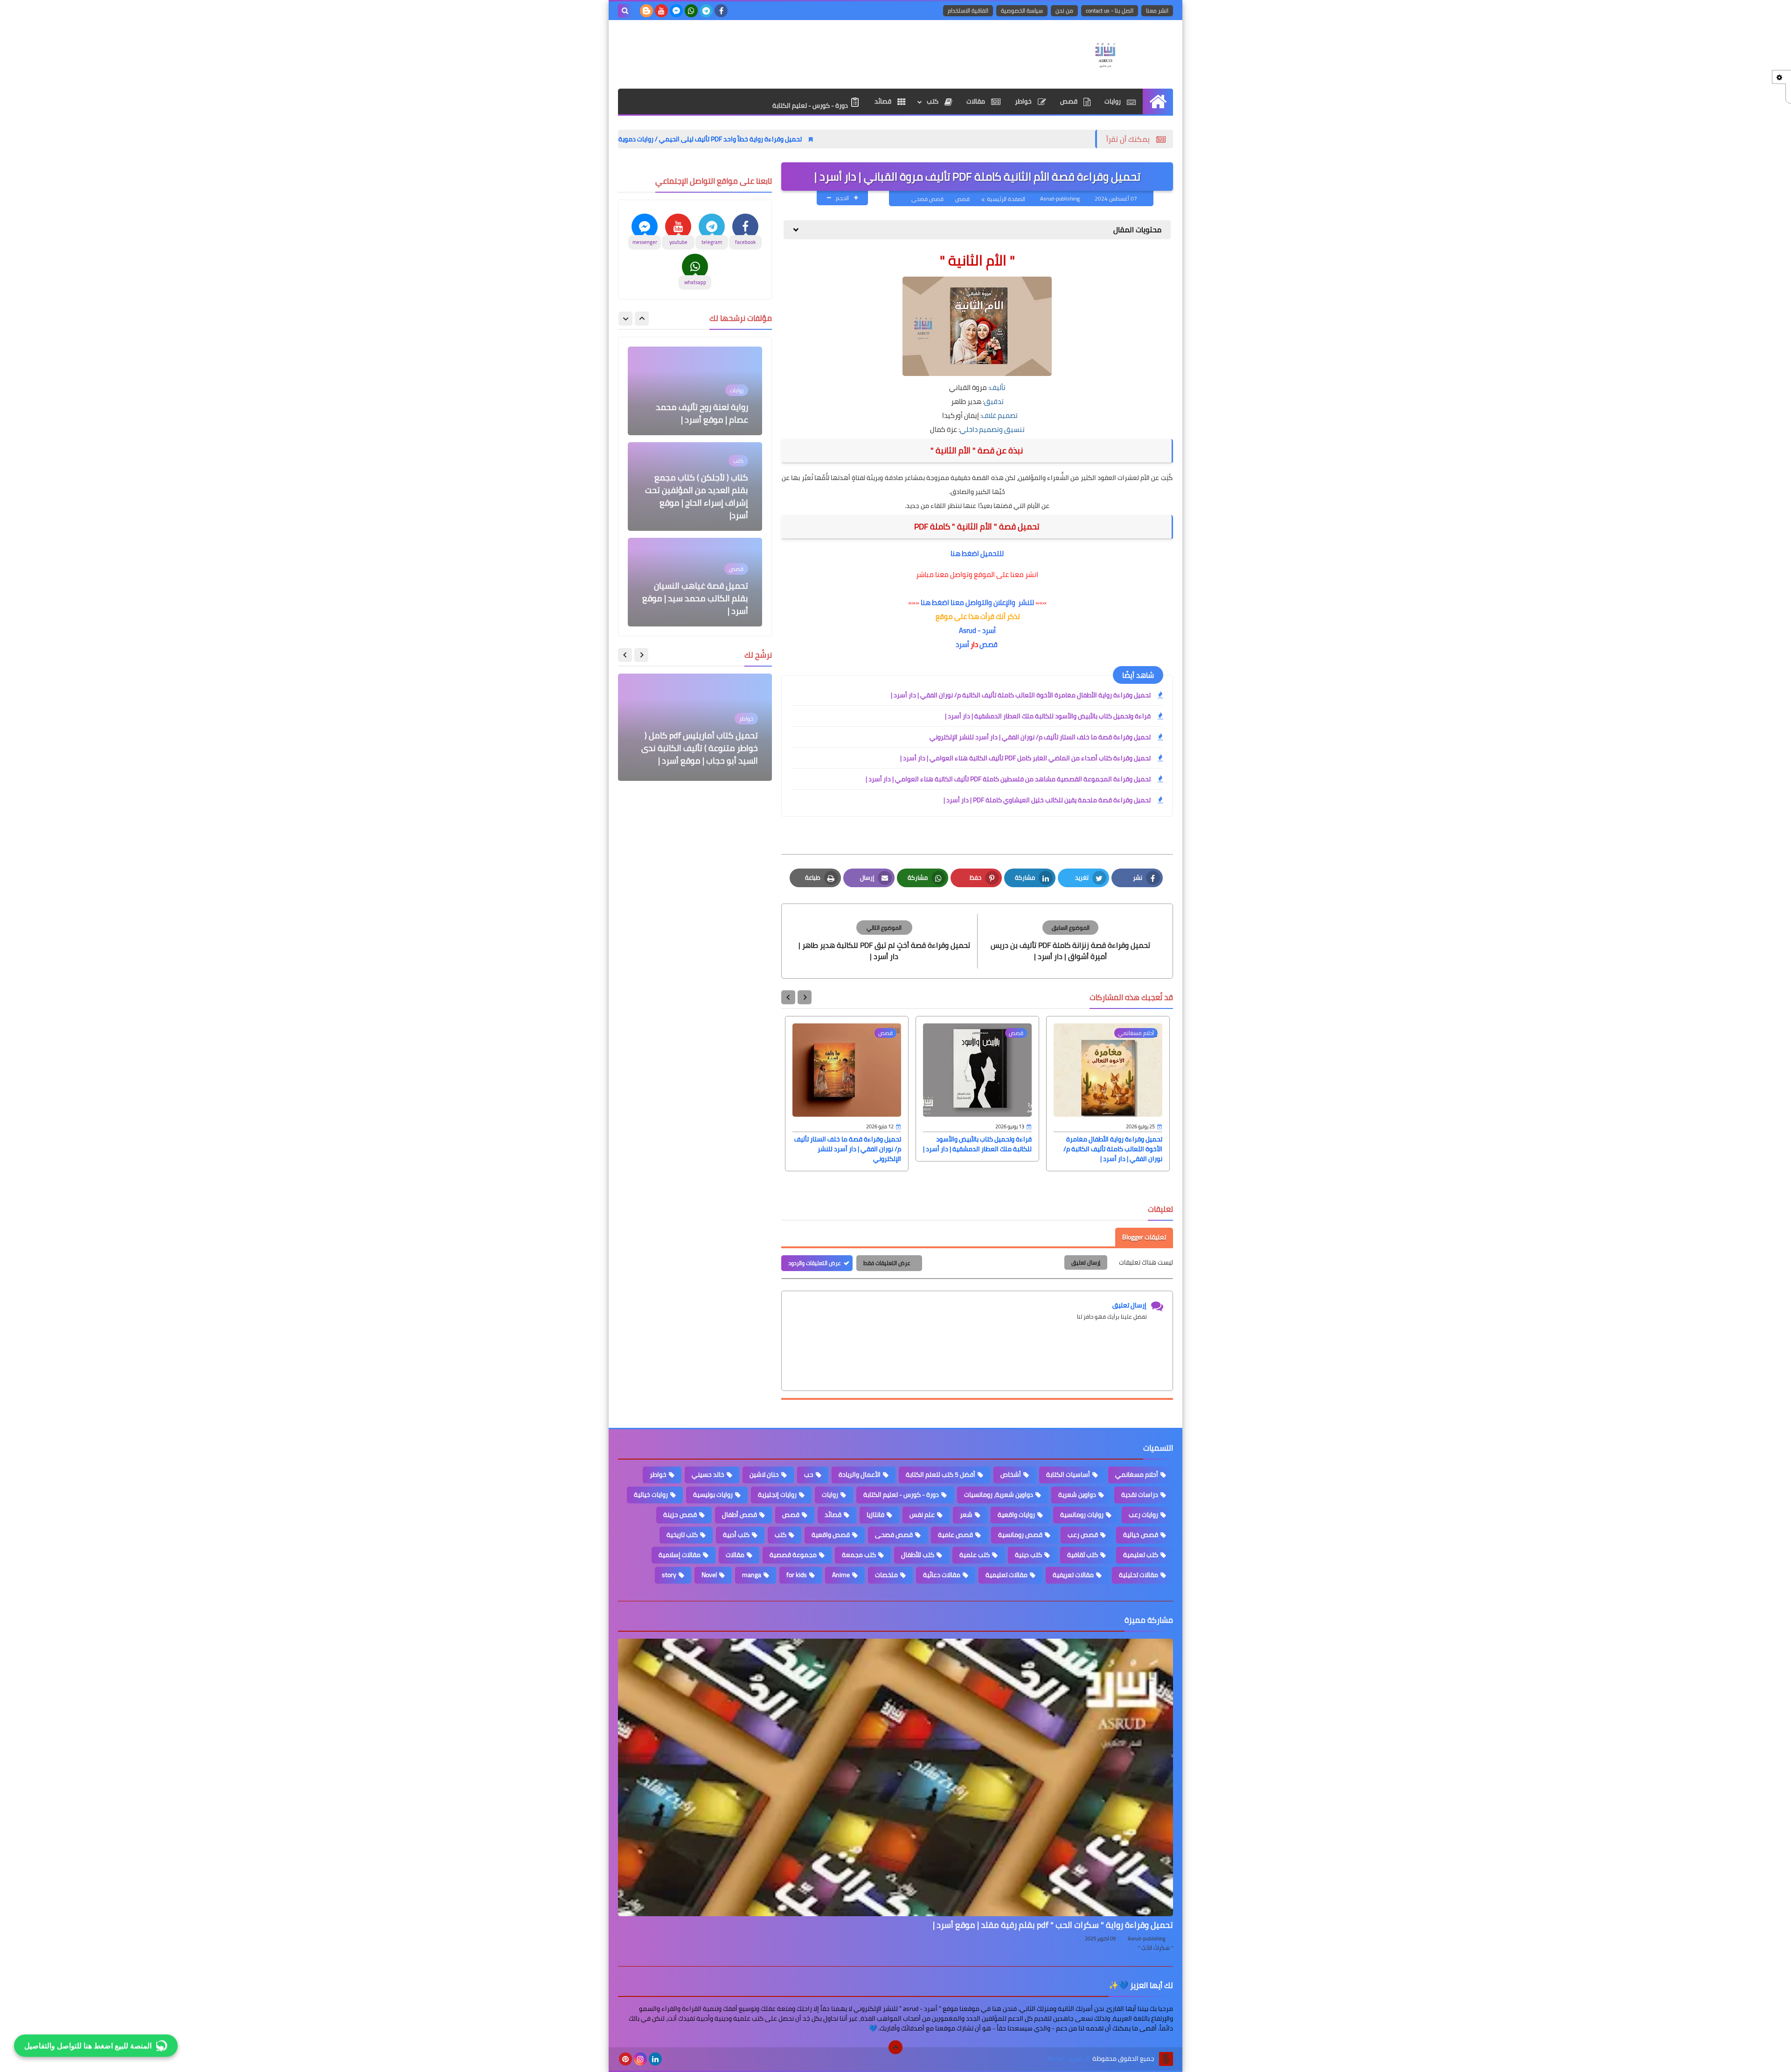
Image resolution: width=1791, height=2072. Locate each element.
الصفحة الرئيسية (1006, 199)
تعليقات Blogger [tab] (1144, 1237)
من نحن (1064, 10)
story (669, 1575)
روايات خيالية (651, 1495)
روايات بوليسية (713, 1495)
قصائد (884, 101)
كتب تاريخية (682, 1535)
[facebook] (721, 11)
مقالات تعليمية (1007, 1575)
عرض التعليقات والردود (815, 1263)
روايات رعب (1143, 1515)
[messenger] (676, 11)
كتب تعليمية (1141, 1555)
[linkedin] (655, 2059)
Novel (709, 1575)
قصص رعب (1083, 1535)
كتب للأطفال (918, 1555)
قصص (1069, 101)
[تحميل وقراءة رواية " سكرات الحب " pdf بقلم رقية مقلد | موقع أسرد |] (895, 1777)
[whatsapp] (691, 11)
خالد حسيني (708, 1474)
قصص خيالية (1141, 1535)
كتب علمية (975, 1555)
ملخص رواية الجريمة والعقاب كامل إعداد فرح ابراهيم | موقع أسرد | (698, 598)
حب (809, 1474)
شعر (966, 1515)
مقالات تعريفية (1073, 1575)
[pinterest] (625, 2059)
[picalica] (670, 2059)
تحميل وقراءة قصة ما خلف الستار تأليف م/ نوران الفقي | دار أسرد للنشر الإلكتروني (1040, 737)
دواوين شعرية (1077, 1495)
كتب (933, 101)
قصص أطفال (739, 1515)
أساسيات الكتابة (1068, 1474)
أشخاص (1011, 1474)
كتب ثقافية (1083, 1555)
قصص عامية (955, 1535)
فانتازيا (875, 1515)
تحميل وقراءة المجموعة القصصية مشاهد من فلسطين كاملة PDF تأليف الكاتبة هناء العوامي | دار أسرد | (1008, 779)
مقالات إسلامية (680, 1555)
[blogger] (646, 11)
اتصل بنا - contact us (1110, 10)
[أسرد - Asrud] (1105, 54)
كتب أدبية (736, 1535)
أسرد (962, 644)
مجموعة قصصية (793, 1555)
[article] (884, 941)
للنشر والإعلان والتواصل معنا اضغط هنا (977, 602)
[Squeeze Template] (1166, 2059)
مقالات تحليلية (1138, 1575)
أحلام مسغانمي (1137, 1474)
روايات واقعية (1016, 1515)
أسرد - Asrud (977, 630)
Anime (841, 1575)
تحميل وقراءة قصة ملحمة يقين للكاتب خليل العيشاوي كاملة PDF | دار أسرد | (1047, 800)
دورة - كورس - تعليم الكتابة (811, 105)
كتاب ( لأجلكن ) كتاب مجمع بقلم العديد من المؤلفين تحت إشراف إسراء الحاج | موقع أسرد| (697, 401)
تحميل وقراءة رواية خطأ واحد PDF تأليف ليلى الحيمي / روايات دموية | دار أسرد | (840, 139)
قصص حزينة (680, 1515)
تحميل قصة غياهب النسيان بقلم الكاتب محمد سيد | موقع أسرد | (695, 503)
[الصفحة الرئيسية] (1158, 101)
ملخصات (886, 1575)
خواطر (1024, 101)
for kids (797, 1575)
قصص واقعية (831, 1535)
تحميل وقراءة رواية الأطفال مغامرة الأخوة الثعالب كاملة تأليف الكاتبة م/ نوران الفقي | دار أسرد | (1021, 695)
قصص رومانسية (1020, 1535)
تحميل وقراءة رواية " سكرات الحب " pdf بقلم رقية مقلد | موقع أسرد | (1053, 1925)
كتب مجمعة (859, 1555)
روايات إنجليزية (777, 1495)
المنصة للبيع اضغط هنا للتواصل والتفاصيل (88, 2043)
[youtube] (661, 11)
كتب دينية (1028, 1555)
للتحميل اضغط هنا (977, 553)
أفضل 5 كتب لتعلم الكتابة (941, 1474)
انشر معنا (1157, 10)
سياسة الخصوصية (1022, 10)
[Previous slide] (642, 319)
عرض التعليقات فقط (887, 1263)
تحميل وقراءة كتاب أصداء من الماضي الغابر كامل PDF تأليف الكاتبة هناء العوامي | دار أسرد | (1025, 758)
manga (752, 1575)
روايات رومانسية (1082, 1515)
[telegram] (706, 11)
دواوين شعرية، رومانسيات (999, 1495)
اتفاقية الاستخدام (968, 10)
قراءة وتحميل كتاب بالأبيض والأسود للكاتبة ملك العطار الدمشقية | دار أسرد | (1048, 716)
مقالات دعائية (942, 1575)
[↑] (895, 2047)
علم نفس (922, 1515)
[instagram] (640, 2059)
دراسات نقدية (1140, 1495)
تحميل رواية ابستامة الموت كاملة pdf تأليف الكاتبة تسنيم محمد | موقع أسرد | (699, 748)
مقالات (976, 101)
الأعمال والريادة (860, 1474)
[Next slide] (788, 997)
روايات (1113, 101)
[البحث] (625, 11)
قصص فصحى (927, 199)
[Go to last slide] (805, 997)
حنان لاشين (764, 1474)
